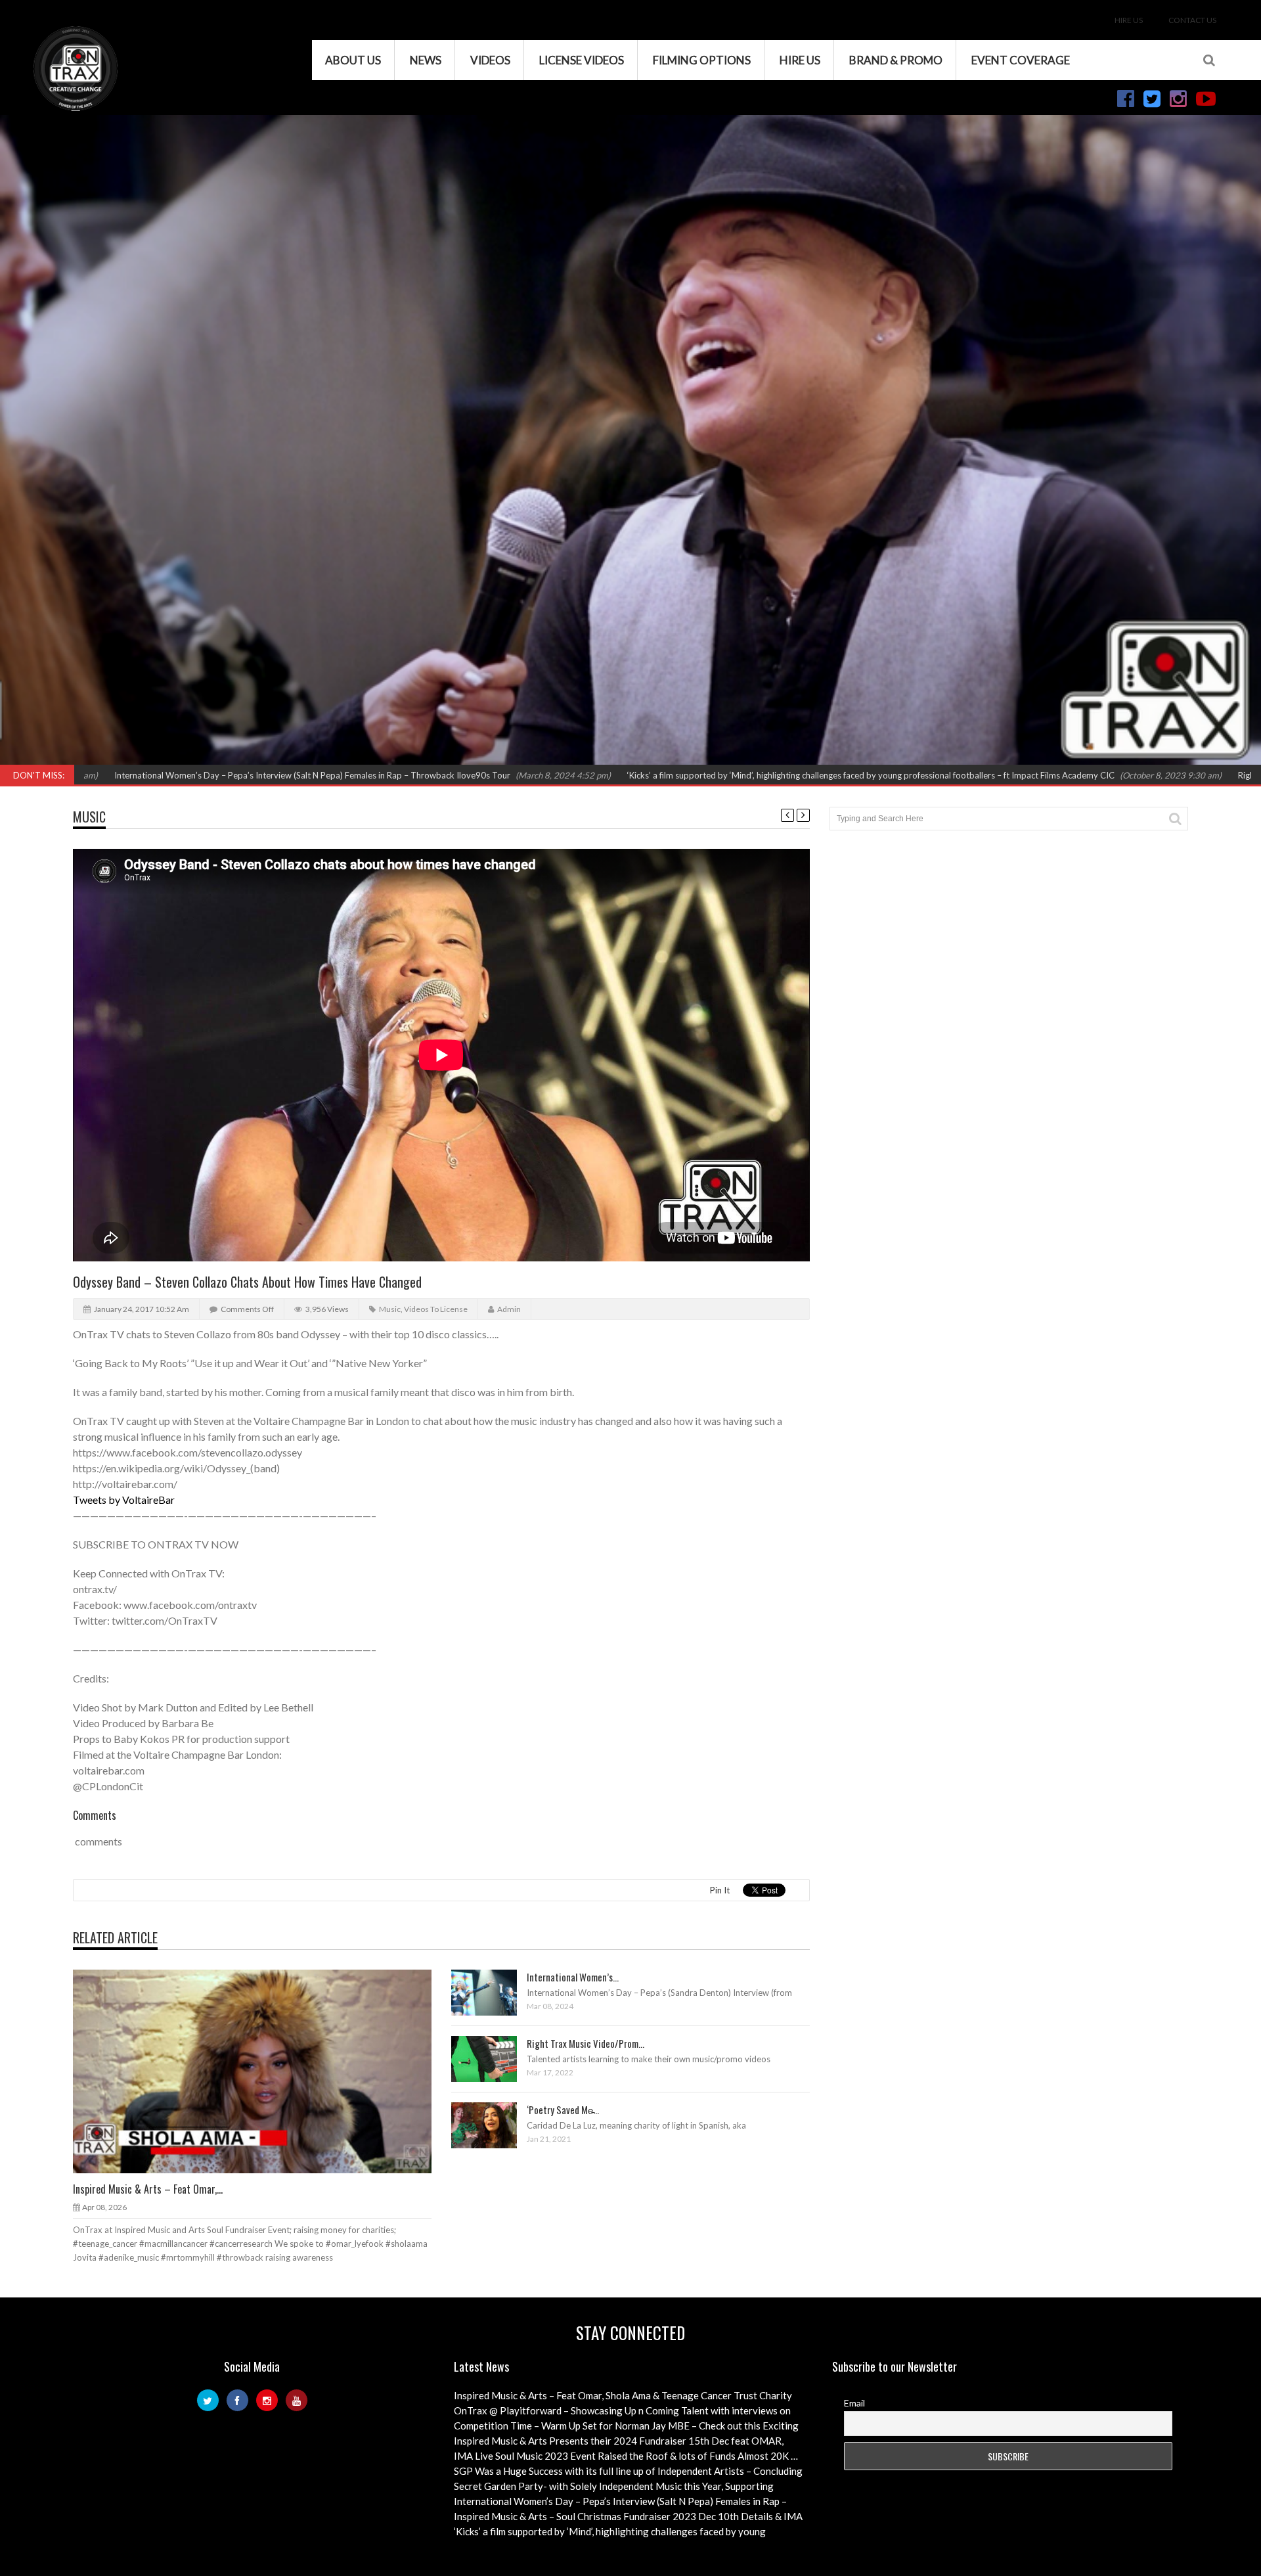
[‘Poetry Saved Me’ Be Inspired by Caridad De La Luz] (495, 2125)
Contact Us (1192, 20)
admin (509, 1309)
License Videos (582, 60)
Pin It (720, 1890)
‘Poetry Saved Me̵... (563, 2110)
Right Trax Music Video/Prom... (586, 2043)
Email (854, 2403)
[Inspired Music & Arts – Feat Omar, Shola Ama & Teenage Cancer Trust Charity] (263, 2071)
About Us (353, 60)
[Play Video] (472, 1992)
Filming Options (702, 60)
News (426, 60)
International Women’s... (573, 1977)
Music (89, 817)
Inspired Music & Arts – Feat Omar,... (148, 2189)
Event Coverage (1021, 60)
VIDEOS (490, 60)
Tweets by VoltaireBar (124, 1500)
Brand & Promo (896, 60)
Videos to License (436, 1309)
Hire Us (1129, 20)
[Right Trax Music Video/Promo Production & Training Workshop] (495, 2058)
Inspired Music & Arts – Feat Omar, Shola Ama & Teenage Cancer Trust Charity (623, 2395)
